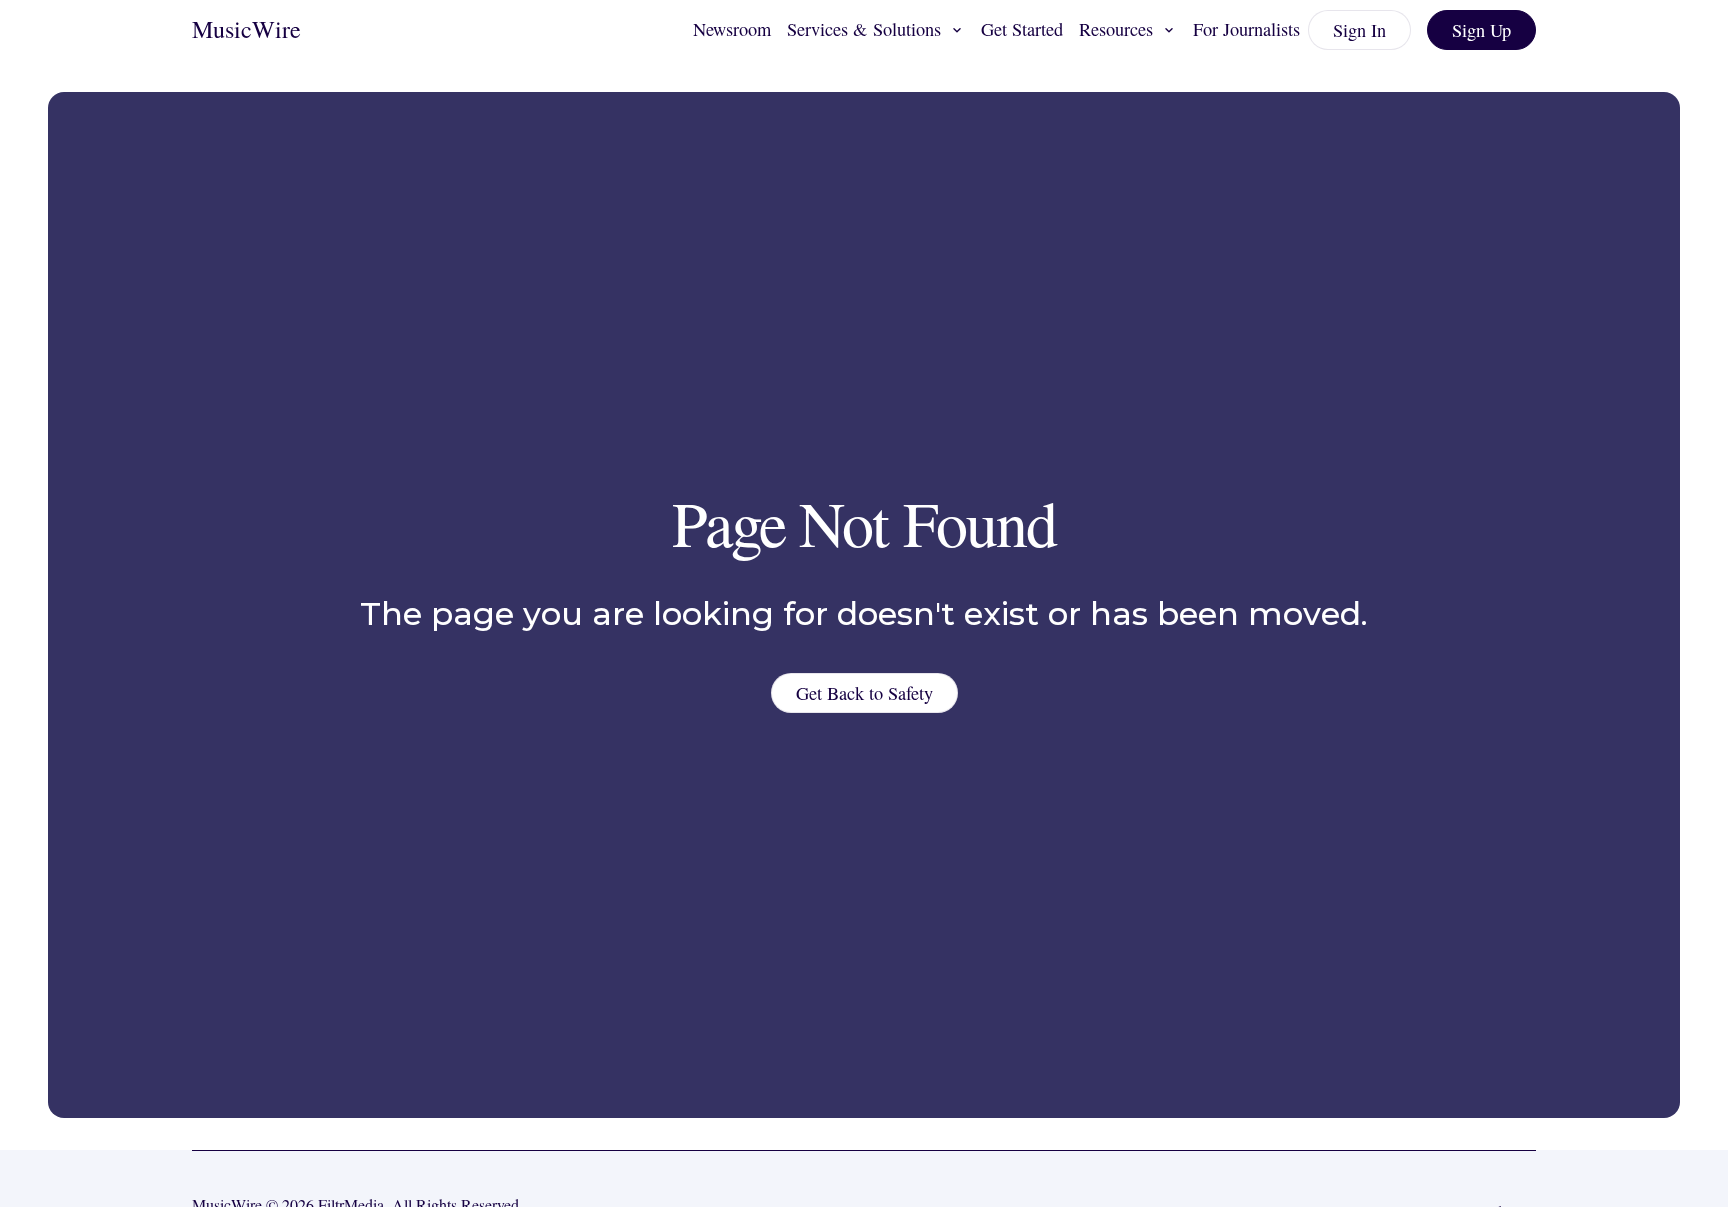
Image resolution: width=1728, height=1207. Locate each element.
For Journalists (1246, 29)
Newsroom (732, 29)
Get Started (1022, 29)
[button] (876, 30)
